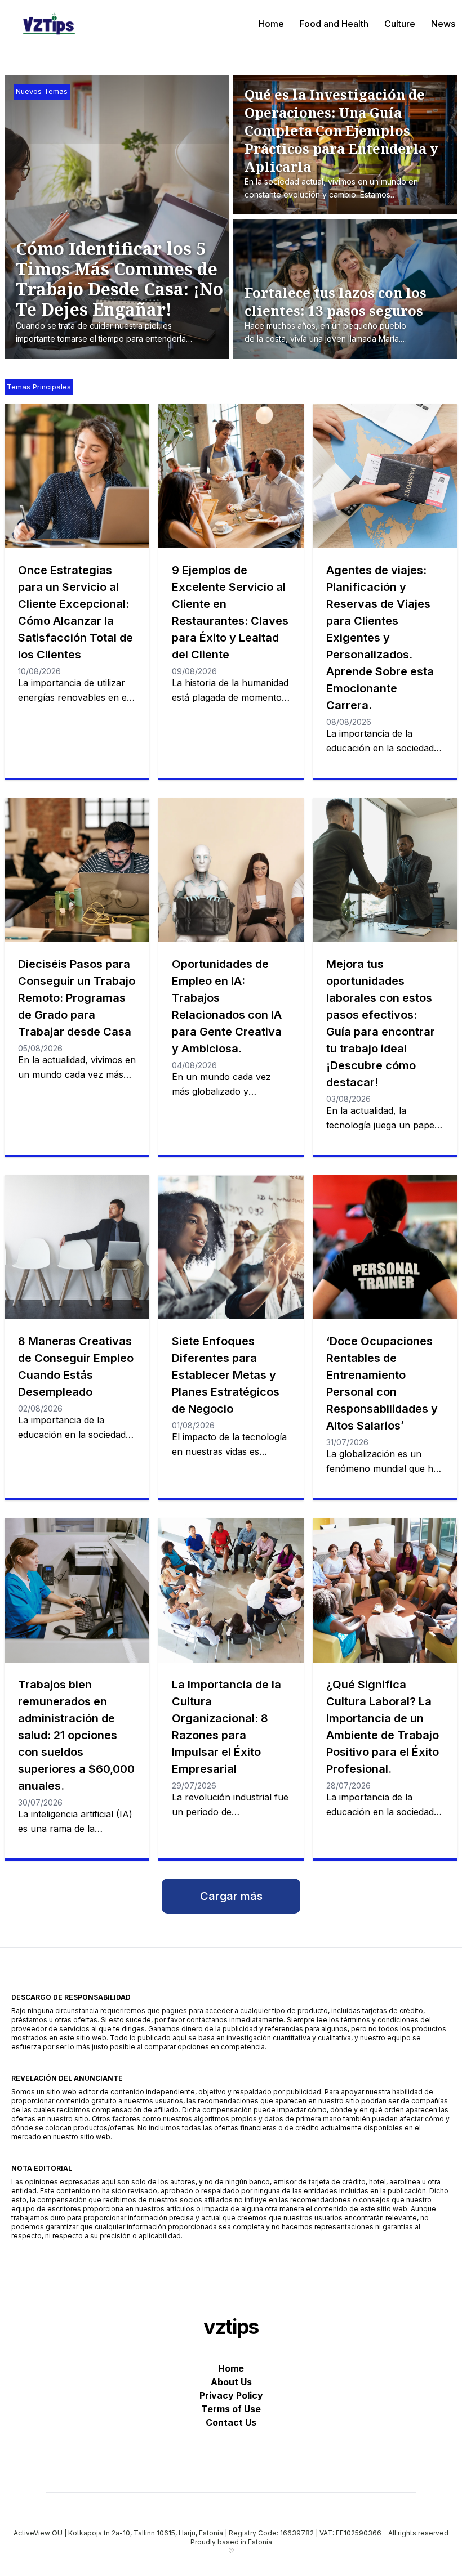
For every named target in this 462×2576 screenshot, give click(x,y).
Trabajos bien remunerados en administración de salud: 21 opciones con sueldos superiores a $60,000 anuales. (76, 1735)
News (443, 24)
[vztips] (49, 24)
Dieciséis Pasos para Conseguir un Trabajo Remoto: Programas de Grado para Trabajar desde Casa (77, 998)
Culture (400, 24)
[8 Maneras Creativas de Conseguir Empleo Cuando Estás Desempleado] (77, 1247)
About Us (231, 2382)
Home (271, 24)
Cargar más (231, 1896)
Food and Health (334, 24)
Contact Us (231, 2422)
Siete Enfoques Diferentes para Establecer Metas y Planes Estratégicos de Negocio (226, 1375)
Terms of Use (231, 2409)
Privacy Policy (231, 2395)
